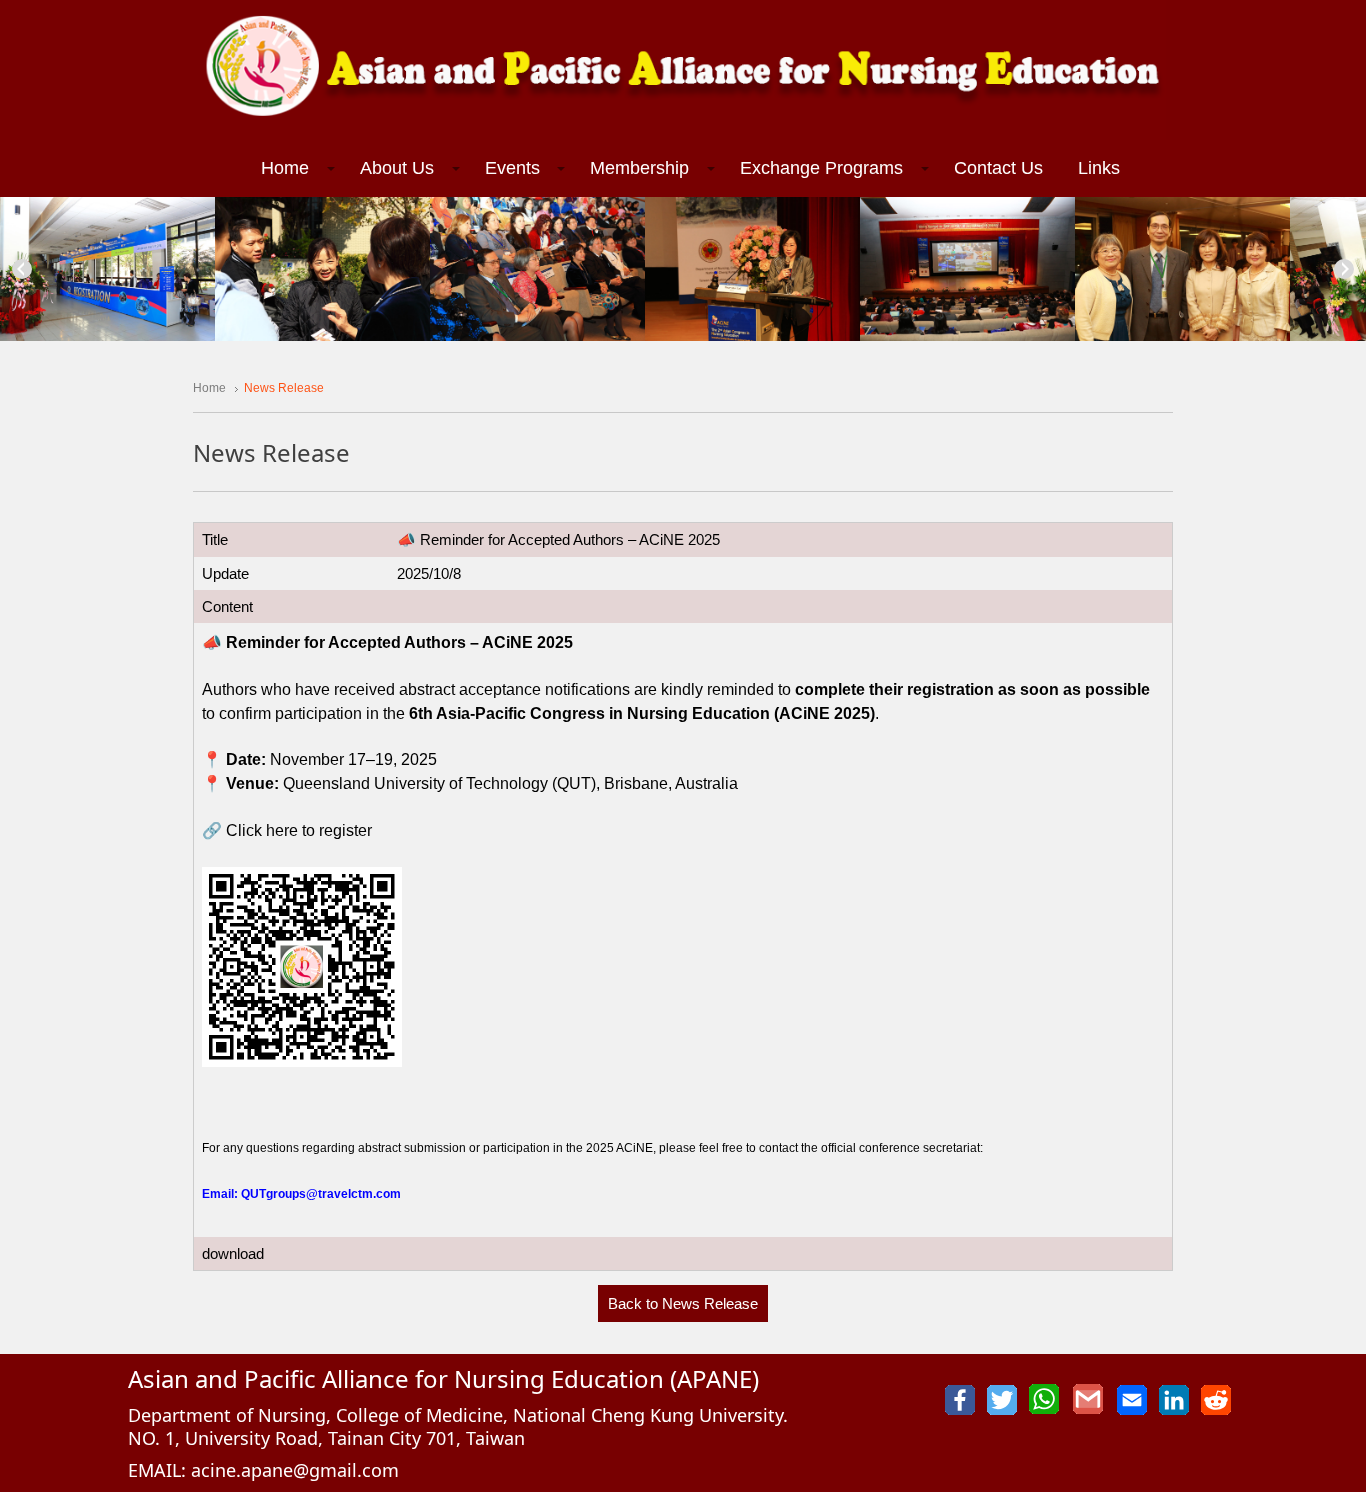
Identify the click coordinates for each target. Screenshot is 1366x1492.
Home (209, 388)
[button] (292, 169)
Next (1344, 269)
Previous (22, 269)
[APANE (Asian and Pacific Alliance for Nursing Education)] (683, 68)
